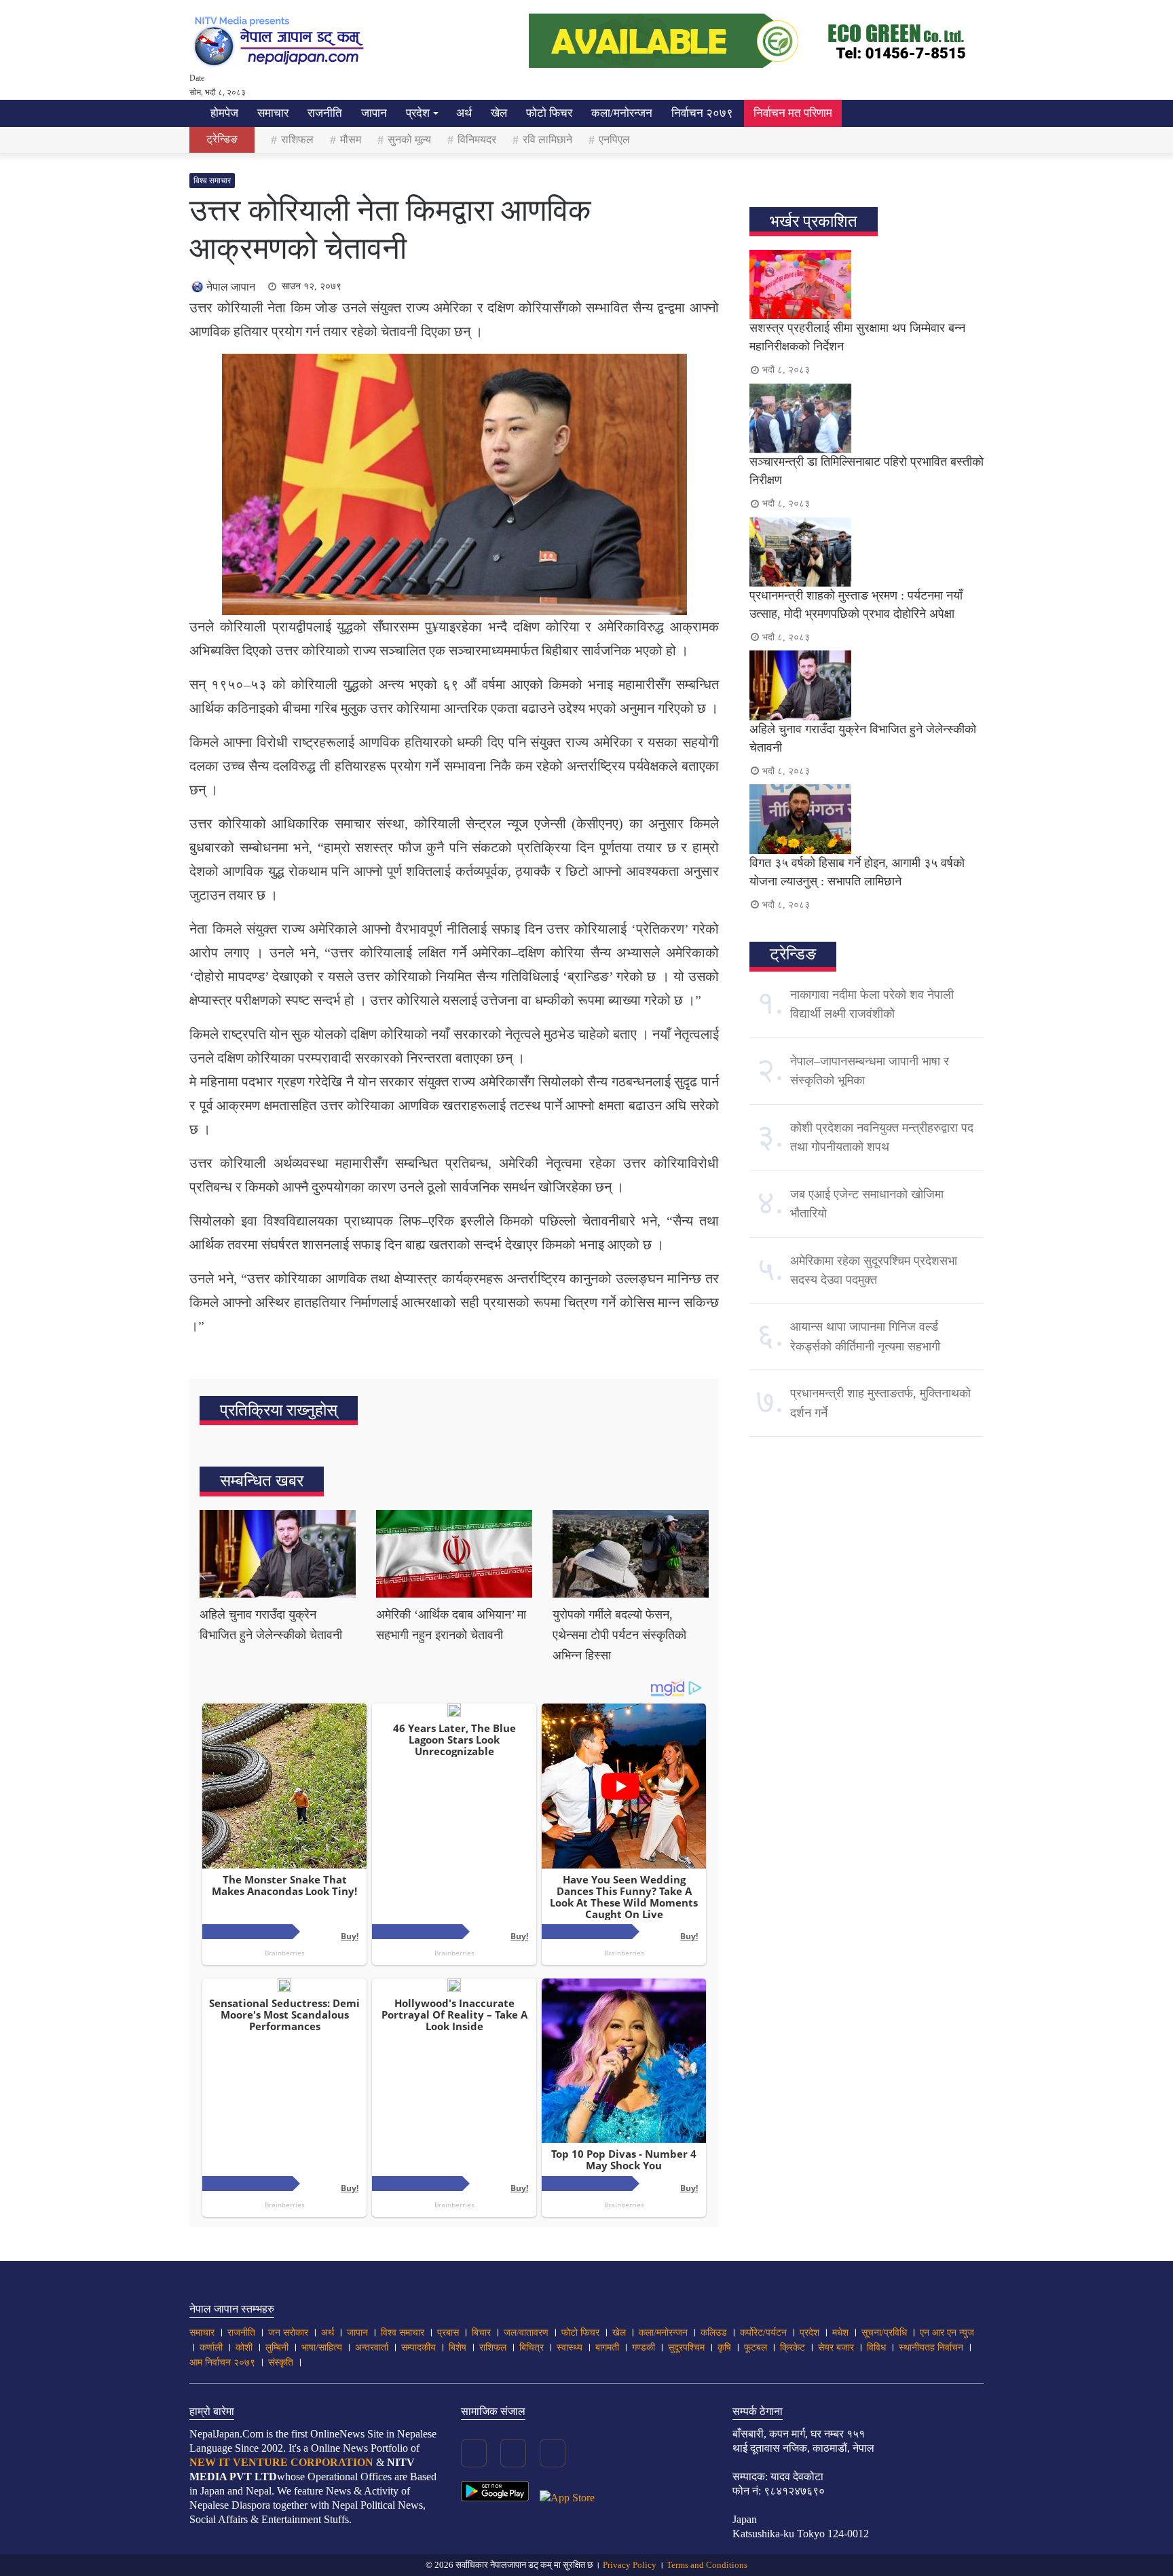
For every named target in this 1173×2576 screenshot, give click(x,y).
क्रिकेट (793, 2348)
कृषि (724, 2348)
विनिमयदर (477, 140)
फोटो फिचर (549, 113)
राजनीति (325, 113)
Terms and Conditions (707, 2565)
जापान (374, 113)
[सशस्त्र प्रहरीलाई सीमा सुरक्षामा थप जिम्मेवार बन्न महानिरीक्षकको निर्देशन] (867, 284)
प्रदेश (418, 113)
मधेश (840, 2333)
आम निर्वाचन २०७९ (222, 2362)
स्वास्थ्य (570, 2348)
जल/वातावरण (526, 2333)
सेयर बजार (836, 2348)
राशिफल (297, 140)
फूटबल (756, 2348)
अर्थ (464, 113)
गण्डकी (644, 2348)
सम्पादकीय (418, 2348)
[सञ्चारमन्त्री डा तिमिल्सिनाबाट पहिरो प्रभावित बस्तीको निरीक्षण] (867, 418)
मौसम (351, 140)
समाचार (273, 113)
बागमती (607, 2348)
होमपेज (223, 113)
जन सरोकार (288, 2333)
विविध (876, 2348)
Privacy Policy (630, 2565)
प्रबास (448, 2333)
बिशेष (458, 2348)
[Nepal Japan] (281, 41)
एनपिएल (614, 140)
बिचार (481, 2333)
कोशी (244, 2348)
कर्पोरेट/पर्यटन (763, 2333)
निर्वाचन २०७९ (702, 113)
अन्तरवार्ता (372, 2348)
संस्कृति (281, 2362)
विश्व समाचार (212, 181)
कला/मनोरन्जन (622, 113)
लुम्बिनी (277, 2348)
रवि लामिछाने (547, 140)
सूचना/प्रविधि (884, 2333)
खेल (499, 113)
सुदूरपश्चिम (686, 2348)
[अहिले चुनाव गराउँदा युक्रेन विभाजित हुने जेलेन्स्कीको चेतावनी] (278, 1554)
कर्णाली (211, 2348)
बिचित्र (532, 2348)
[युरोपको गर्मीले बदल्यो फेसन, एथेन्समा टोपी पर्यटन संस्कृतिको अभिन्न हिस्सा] (631, 1554)
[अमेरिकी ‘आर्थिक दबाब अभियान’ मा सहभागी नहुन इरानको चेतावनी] (454, 1554)
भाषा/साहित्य (322, 2348)
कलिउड (714, 2333)
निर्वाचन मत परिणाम (793, 113)
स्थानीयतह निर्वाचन (931, 2348)
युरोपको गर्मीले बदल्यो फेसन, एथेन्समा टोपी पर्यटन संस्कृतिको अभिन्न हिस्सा (619, 1635)
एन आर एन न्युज (947, 2333)
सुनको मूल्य (409, 140)
